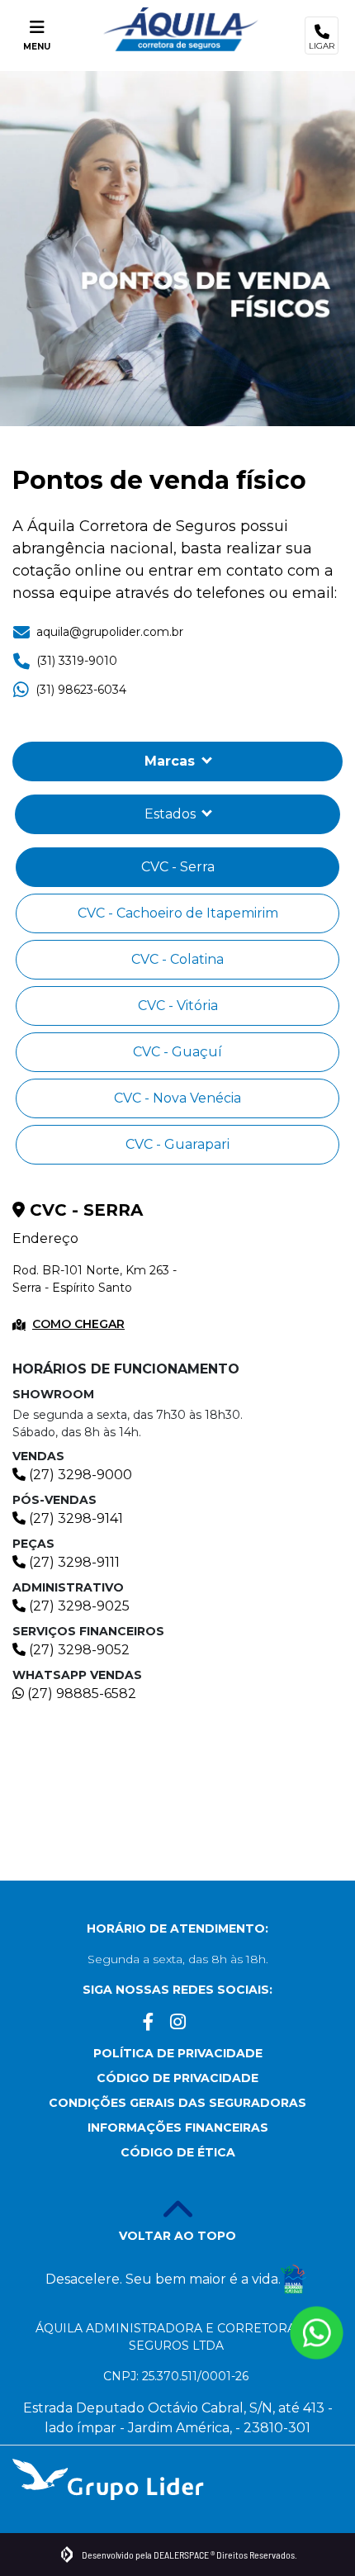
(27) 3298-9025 (78, 1606)
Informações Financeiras (178, 2128)
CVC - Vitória (178, 1006)
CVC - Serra (178, 867)
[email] (207, 2026)
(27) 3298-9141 (74, 1518)
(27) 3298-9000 (79, 1475)
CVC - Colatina (177, 959)
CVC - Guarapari (177, 1144)
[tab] (177, 814)
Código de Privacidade (177, 2078)
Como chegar (78, 1324)
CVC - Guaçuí (177, 1052)
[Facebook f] (149, 2026)
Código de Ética (178, 2152)
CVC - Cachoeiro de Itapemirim (178, 913)
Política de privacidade (178, 2053)
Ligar (322, 46)
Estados (172, 814)
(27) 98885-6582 (80, 1694)
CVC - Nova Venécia (177, 1098)
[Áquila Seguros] (181, 29)
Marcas (172, 761)
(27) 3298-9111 (73, 1562)
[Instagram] (178, 2026)
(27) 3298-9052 (78, 1650)
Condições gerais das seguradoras (177, 2103)
